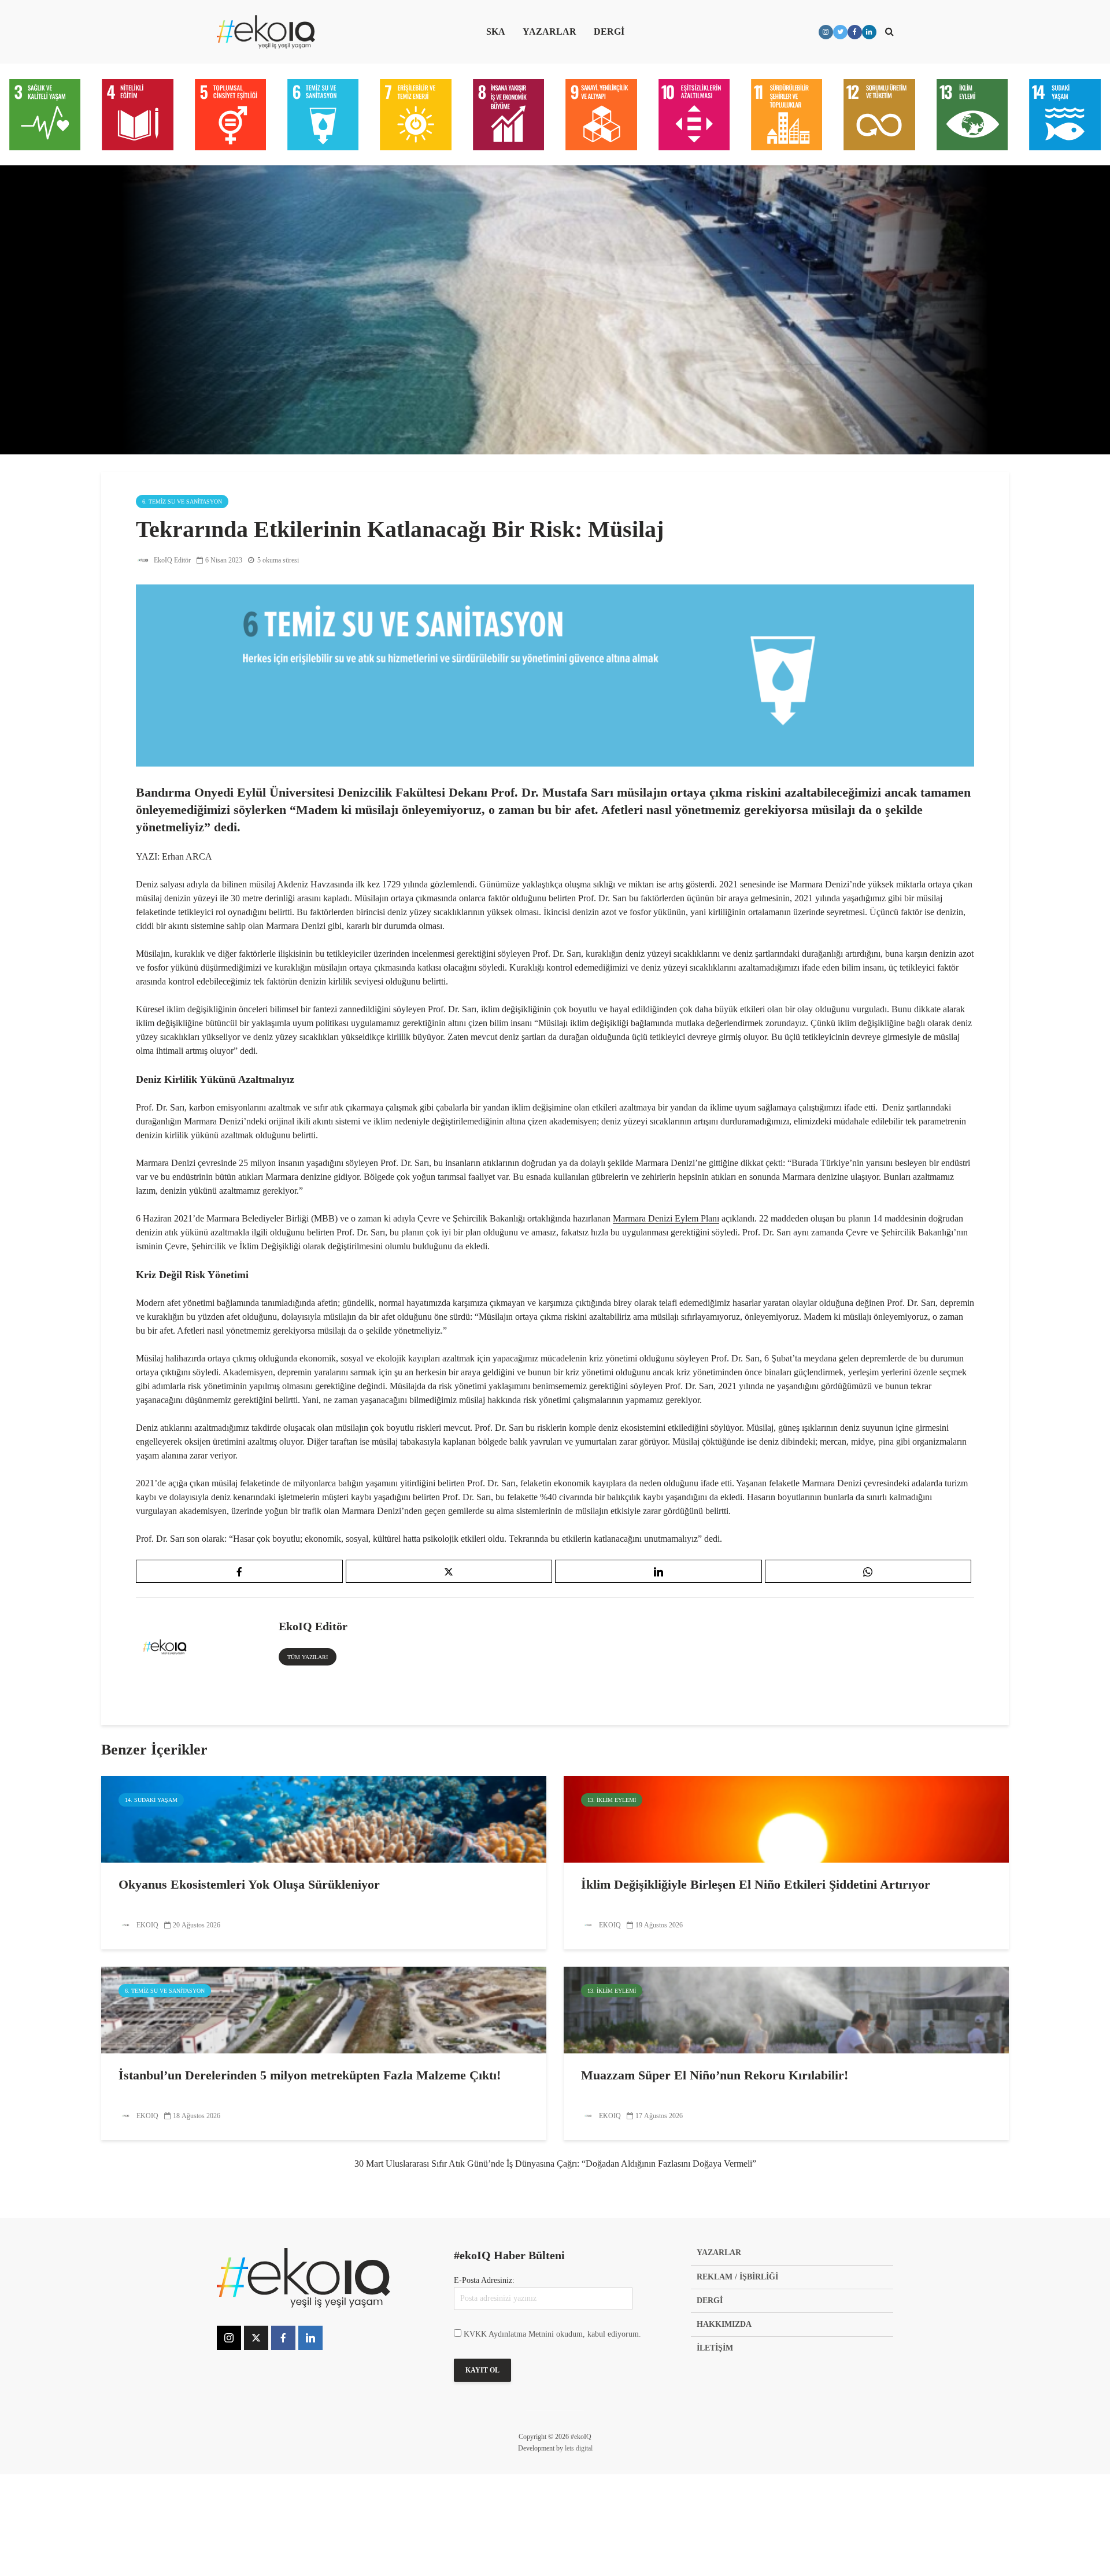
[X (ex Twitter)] (256, 2338)
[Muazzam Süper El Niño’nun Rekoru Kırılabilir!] (786, 2009)
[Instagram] (229, 2338)
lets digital (579, 2448)
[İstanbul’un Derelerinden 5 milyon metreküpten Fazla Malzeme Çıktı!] (324, 2009)
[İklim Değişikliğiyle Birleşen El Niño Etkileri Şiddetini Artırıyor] (786, 1818)
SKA (496, 32)
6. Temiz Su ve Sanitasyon (182, 501)
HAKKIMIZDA (724, 2324)
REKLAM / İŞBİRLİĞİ (737, 2277)
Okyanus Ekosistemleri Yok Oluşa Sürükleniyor (249, 1884)
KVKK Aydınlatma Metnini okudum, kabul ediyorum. (552, 2334)
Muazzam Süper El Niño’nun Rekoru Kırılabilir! (715, 2075)
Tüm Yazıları (308, 1657)
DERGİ (609, 32)
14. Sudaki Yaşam (151, 1800)
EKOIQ (147, 1925)
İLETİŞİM (715, 2348)
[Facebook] (283, 2338)
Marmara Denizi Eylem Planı (666, 1218)
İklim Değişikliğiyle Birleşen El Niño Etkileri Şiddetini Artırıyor (756, 1884)
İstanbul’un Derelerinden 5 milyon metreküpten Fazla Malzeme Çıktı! (310, 2075)
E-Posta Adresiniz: (484, 2280)
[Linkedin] (310, 2338)
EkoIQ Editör (171, 560)
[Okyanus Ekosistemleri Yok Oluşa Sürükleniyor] (324, 1818)
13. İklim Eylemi (612, 1800)
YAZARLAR (550, 32)
